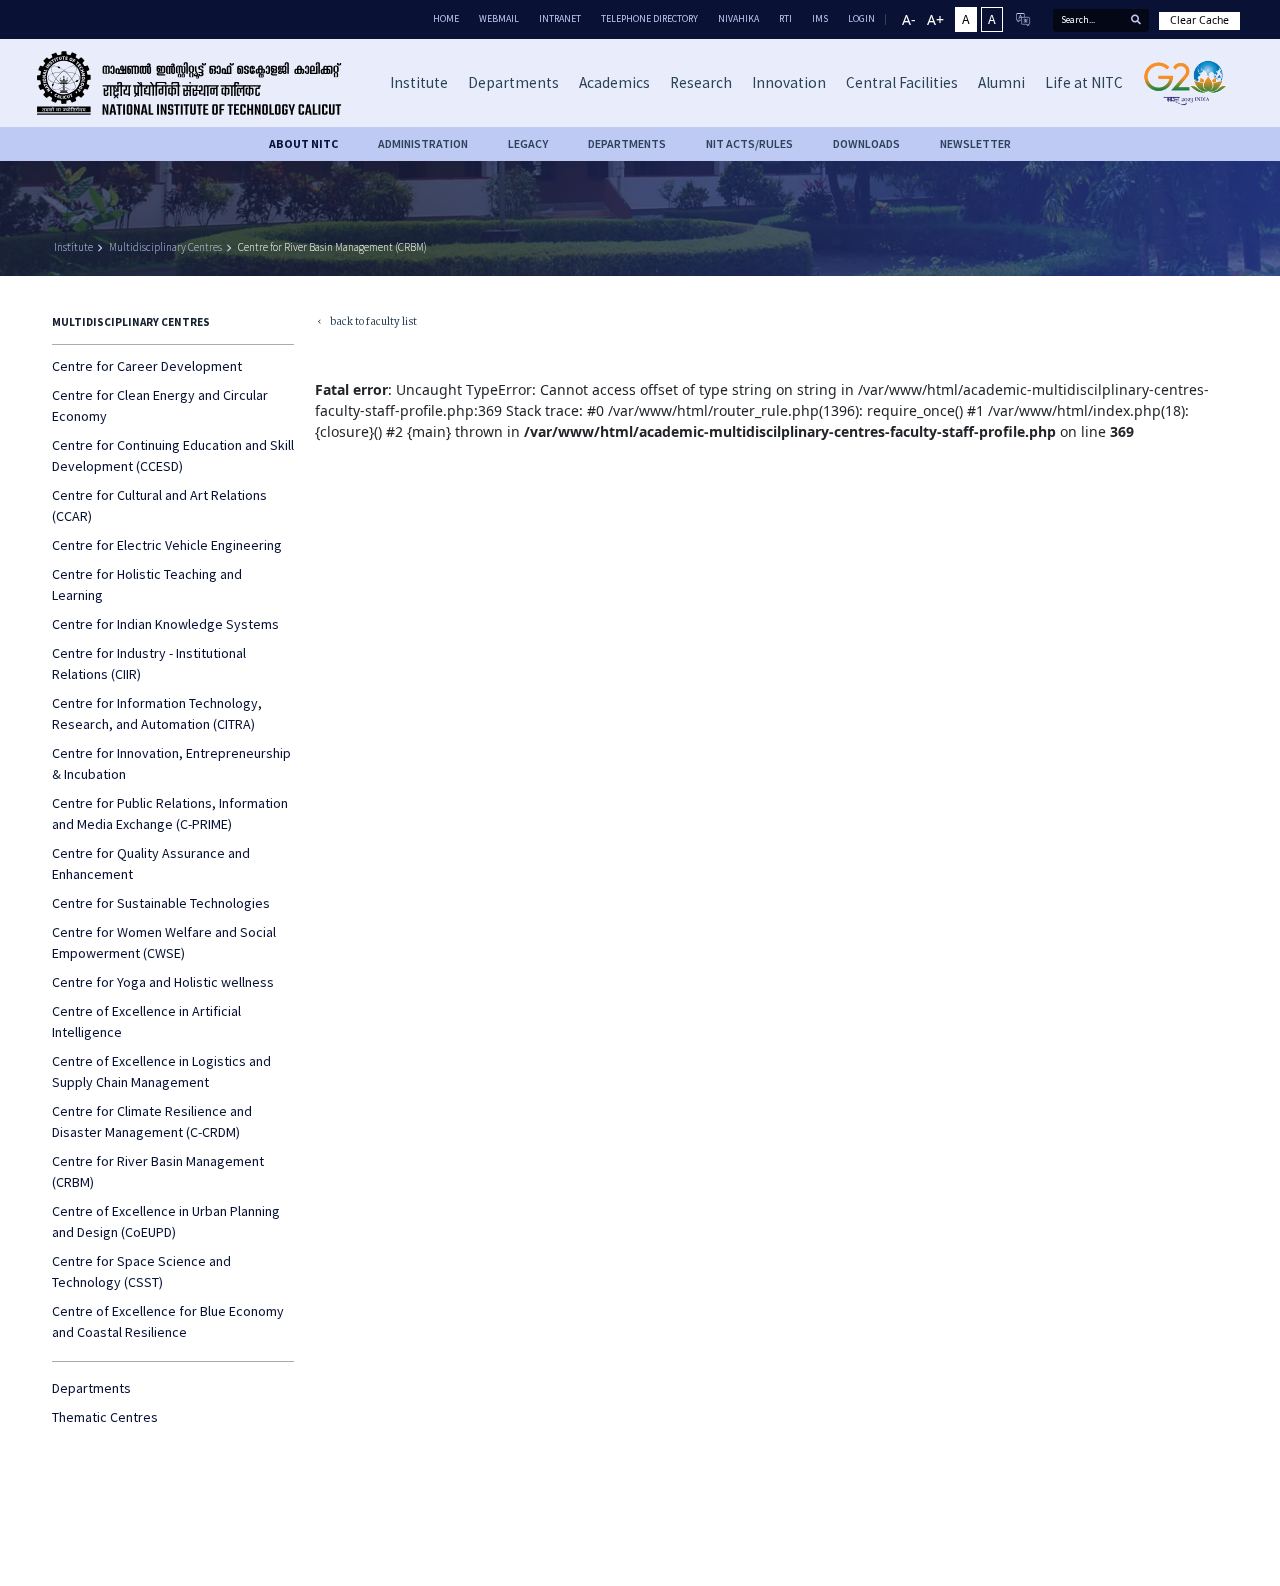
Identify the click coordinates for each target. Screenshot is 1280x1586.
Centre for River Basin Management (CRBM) (332, 247)
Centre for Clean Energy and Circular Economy (160, 405)
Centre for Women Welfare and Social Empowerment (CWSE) (164, 942)
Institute (73, 247)
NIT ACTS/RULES (749, 143)
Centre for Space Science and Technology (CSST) (141, 1271)
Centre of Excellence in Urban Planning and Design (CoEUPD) (166, 1221)
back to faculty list (366, 323)
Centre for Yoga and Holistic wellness (163, 982)
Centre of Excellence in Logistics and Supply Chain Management (161, 1071)
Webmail (499, 18)
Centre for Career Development (147, 366)
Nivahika (738, 18)
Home (446, 18)
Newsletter (975, 143)
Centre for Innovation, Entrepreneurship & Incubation (171, 763)
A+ (935, 19)
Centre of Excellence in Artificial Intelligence (146, 1021)
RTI (785, 18)
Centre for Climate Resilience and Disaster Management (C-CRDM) (152, 1121)
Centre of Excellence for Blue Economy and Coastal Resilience (168, 1321)
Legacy (528, 143)
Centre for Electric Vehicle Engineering (167, 545)
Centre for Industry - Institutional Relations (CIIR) (149, 663)
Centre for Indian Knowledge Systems (165, 624)
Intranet (560, 18)
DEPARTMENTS (627, 143)
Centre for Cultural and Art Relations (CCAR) (159, 505)
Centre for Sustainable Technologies (161, 903)
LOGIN (861, 18)
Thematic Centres (105, 1417)
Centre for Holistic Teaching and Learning (147, 584)
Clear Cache (1199, 20)
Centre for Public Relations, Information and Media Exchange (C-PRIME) (170, 813)
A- (909, 19)
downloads (866, 143)
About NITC (303, 143)
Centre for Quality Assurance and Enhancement (151, 863)
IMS (820, 18)
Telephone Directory (649, 18)
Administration (423, 143)
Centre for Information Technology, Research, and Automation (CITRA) (157, 713)
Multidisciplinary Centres (165, 247)
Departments (91, 1388)
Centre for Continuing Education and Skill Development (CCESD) (173, 455)
